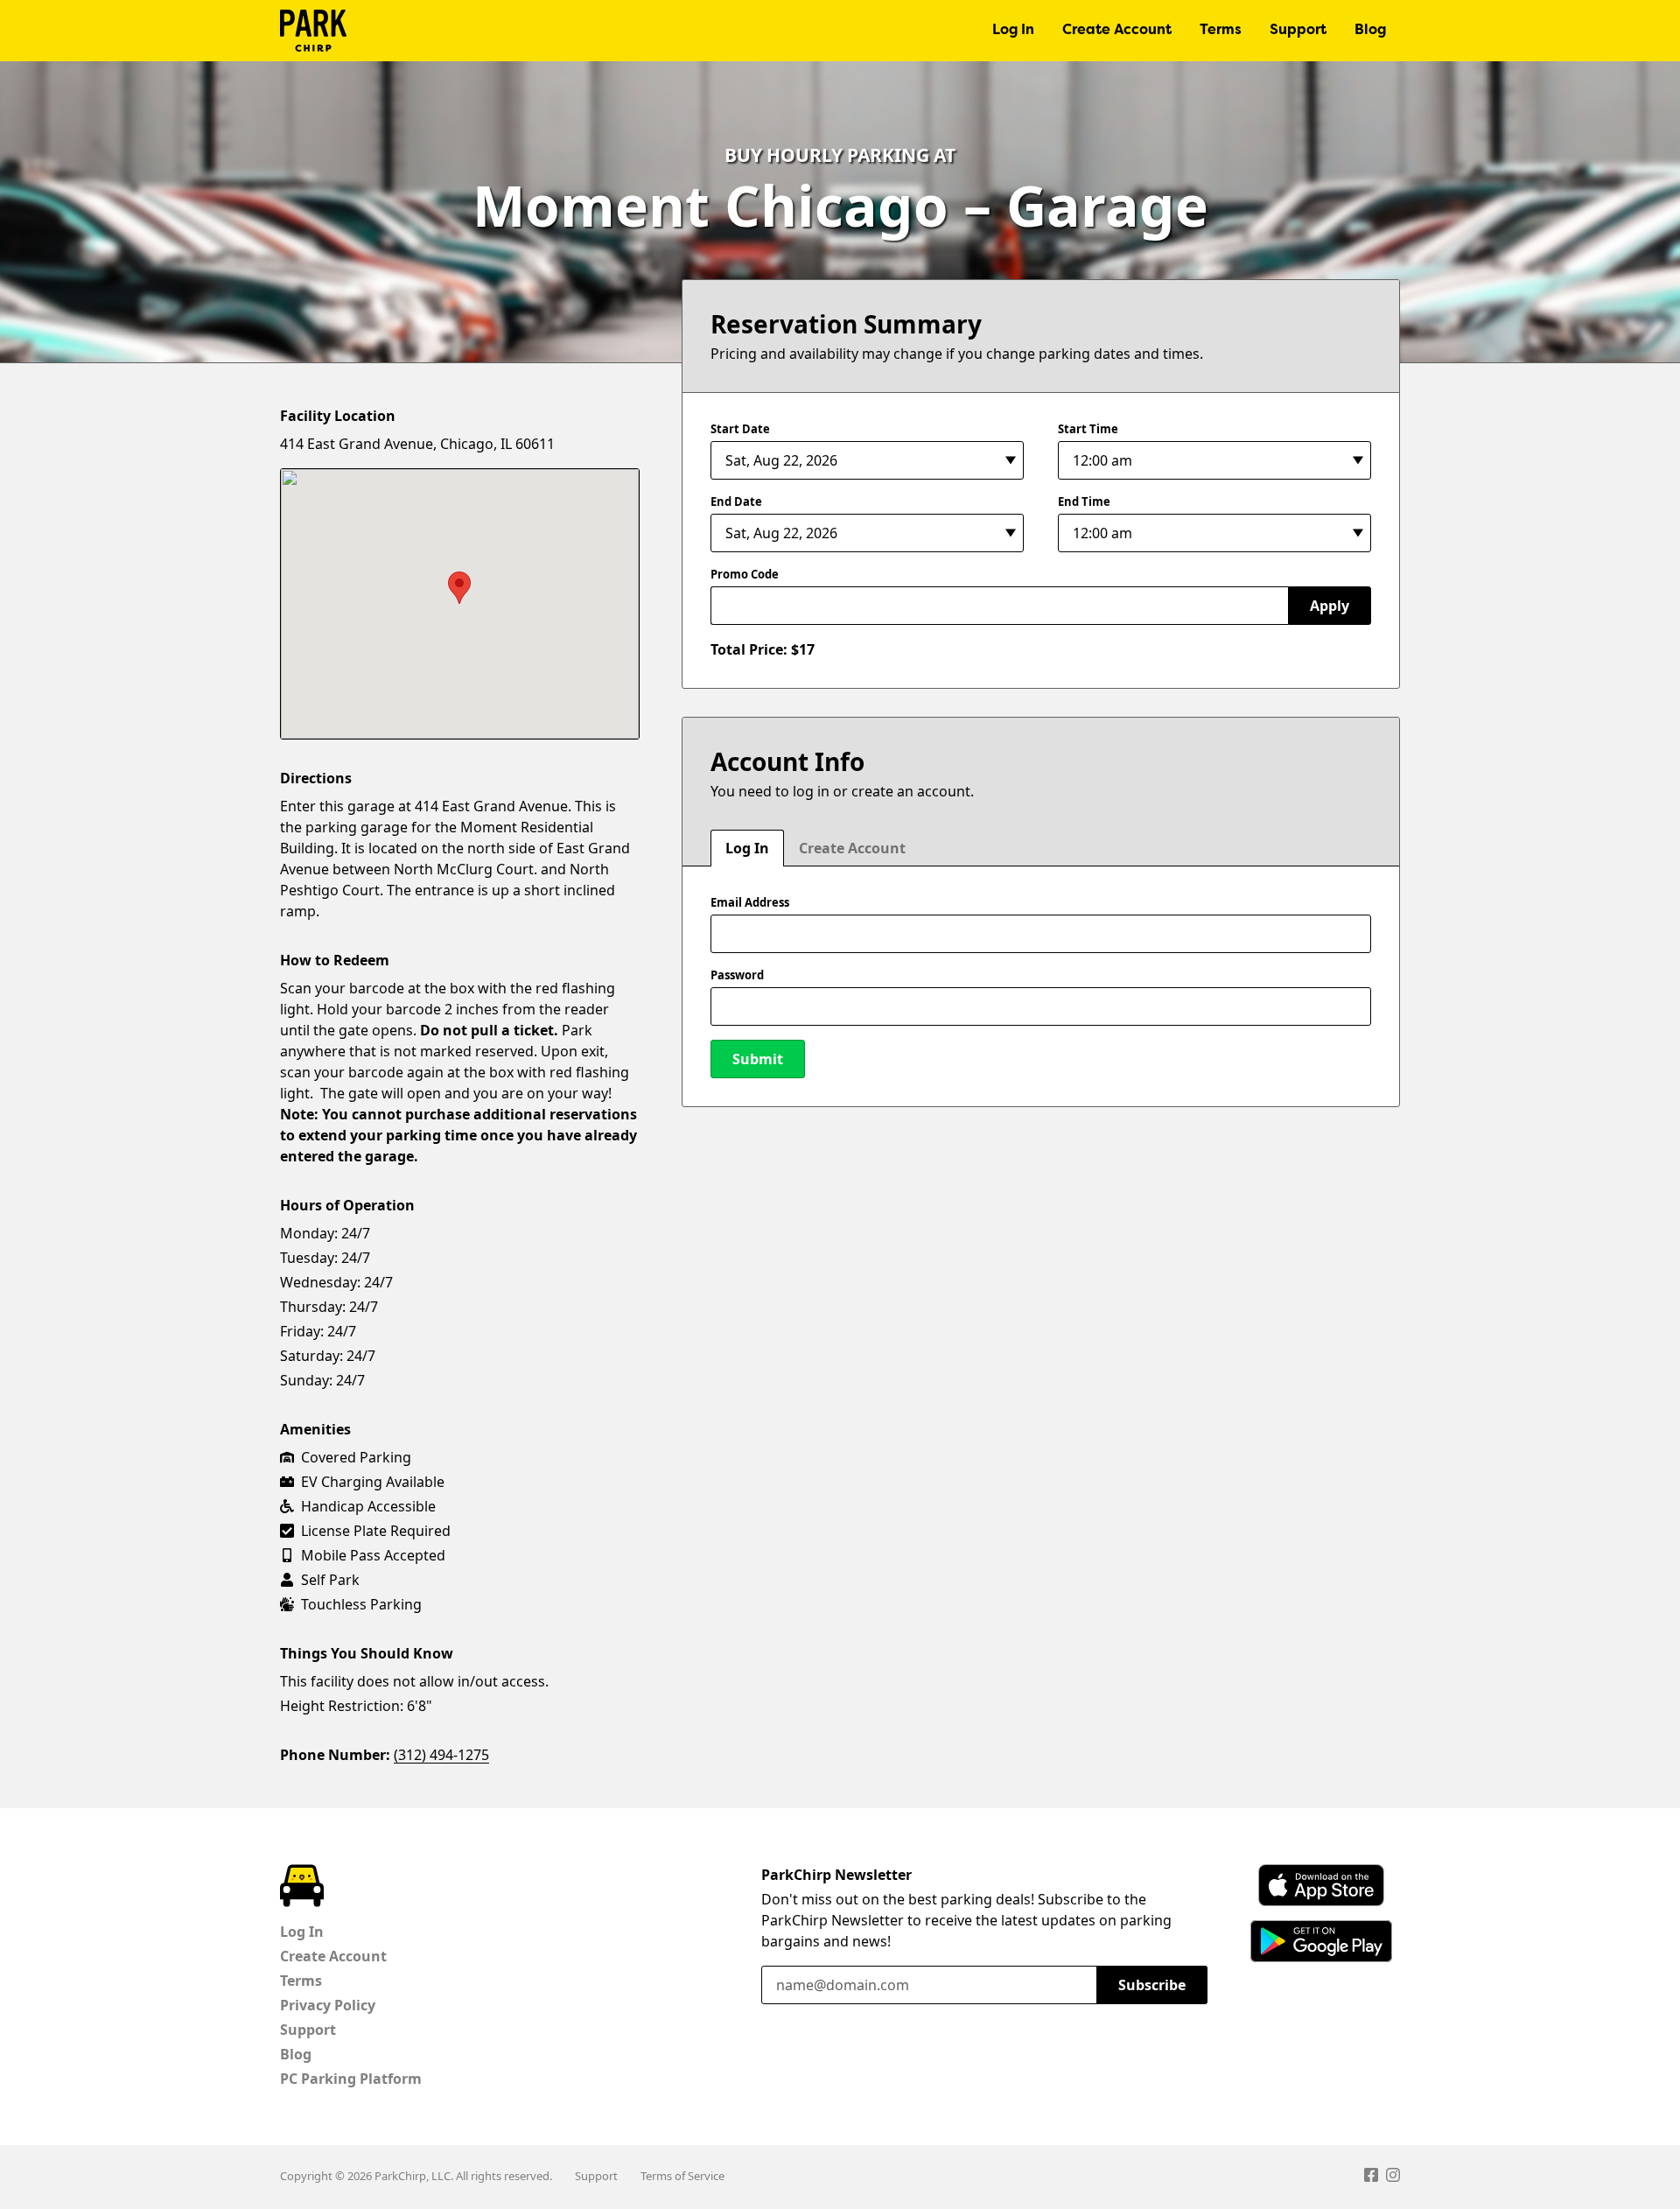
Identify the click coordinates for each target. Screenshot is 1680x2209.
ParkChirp (313, 31)
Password (737, 975)
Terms (1221, 31)
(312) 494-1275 (441, 1755)
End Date (736, 501)
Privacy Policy (328, 2005)
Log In (1013, 31)
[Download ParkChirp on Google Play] (1321, 1941)
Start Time (1088, 429)
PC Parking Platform (351, 2079)
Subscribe (1152, 1985)
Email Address (750, 902)
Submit (758, 1059)
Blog (1370, 31)
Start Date (740, 429)
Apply (1330, 606)
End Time (1084, 501)
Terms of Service (682, 2176)
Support (1298, 31)
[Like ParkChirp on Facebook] (1371, 2177)
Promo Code (745, 574)
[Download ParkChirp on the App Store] (1321, 1885)
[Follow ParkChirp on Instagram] (1393, 2177)
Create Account (1117, 31)
